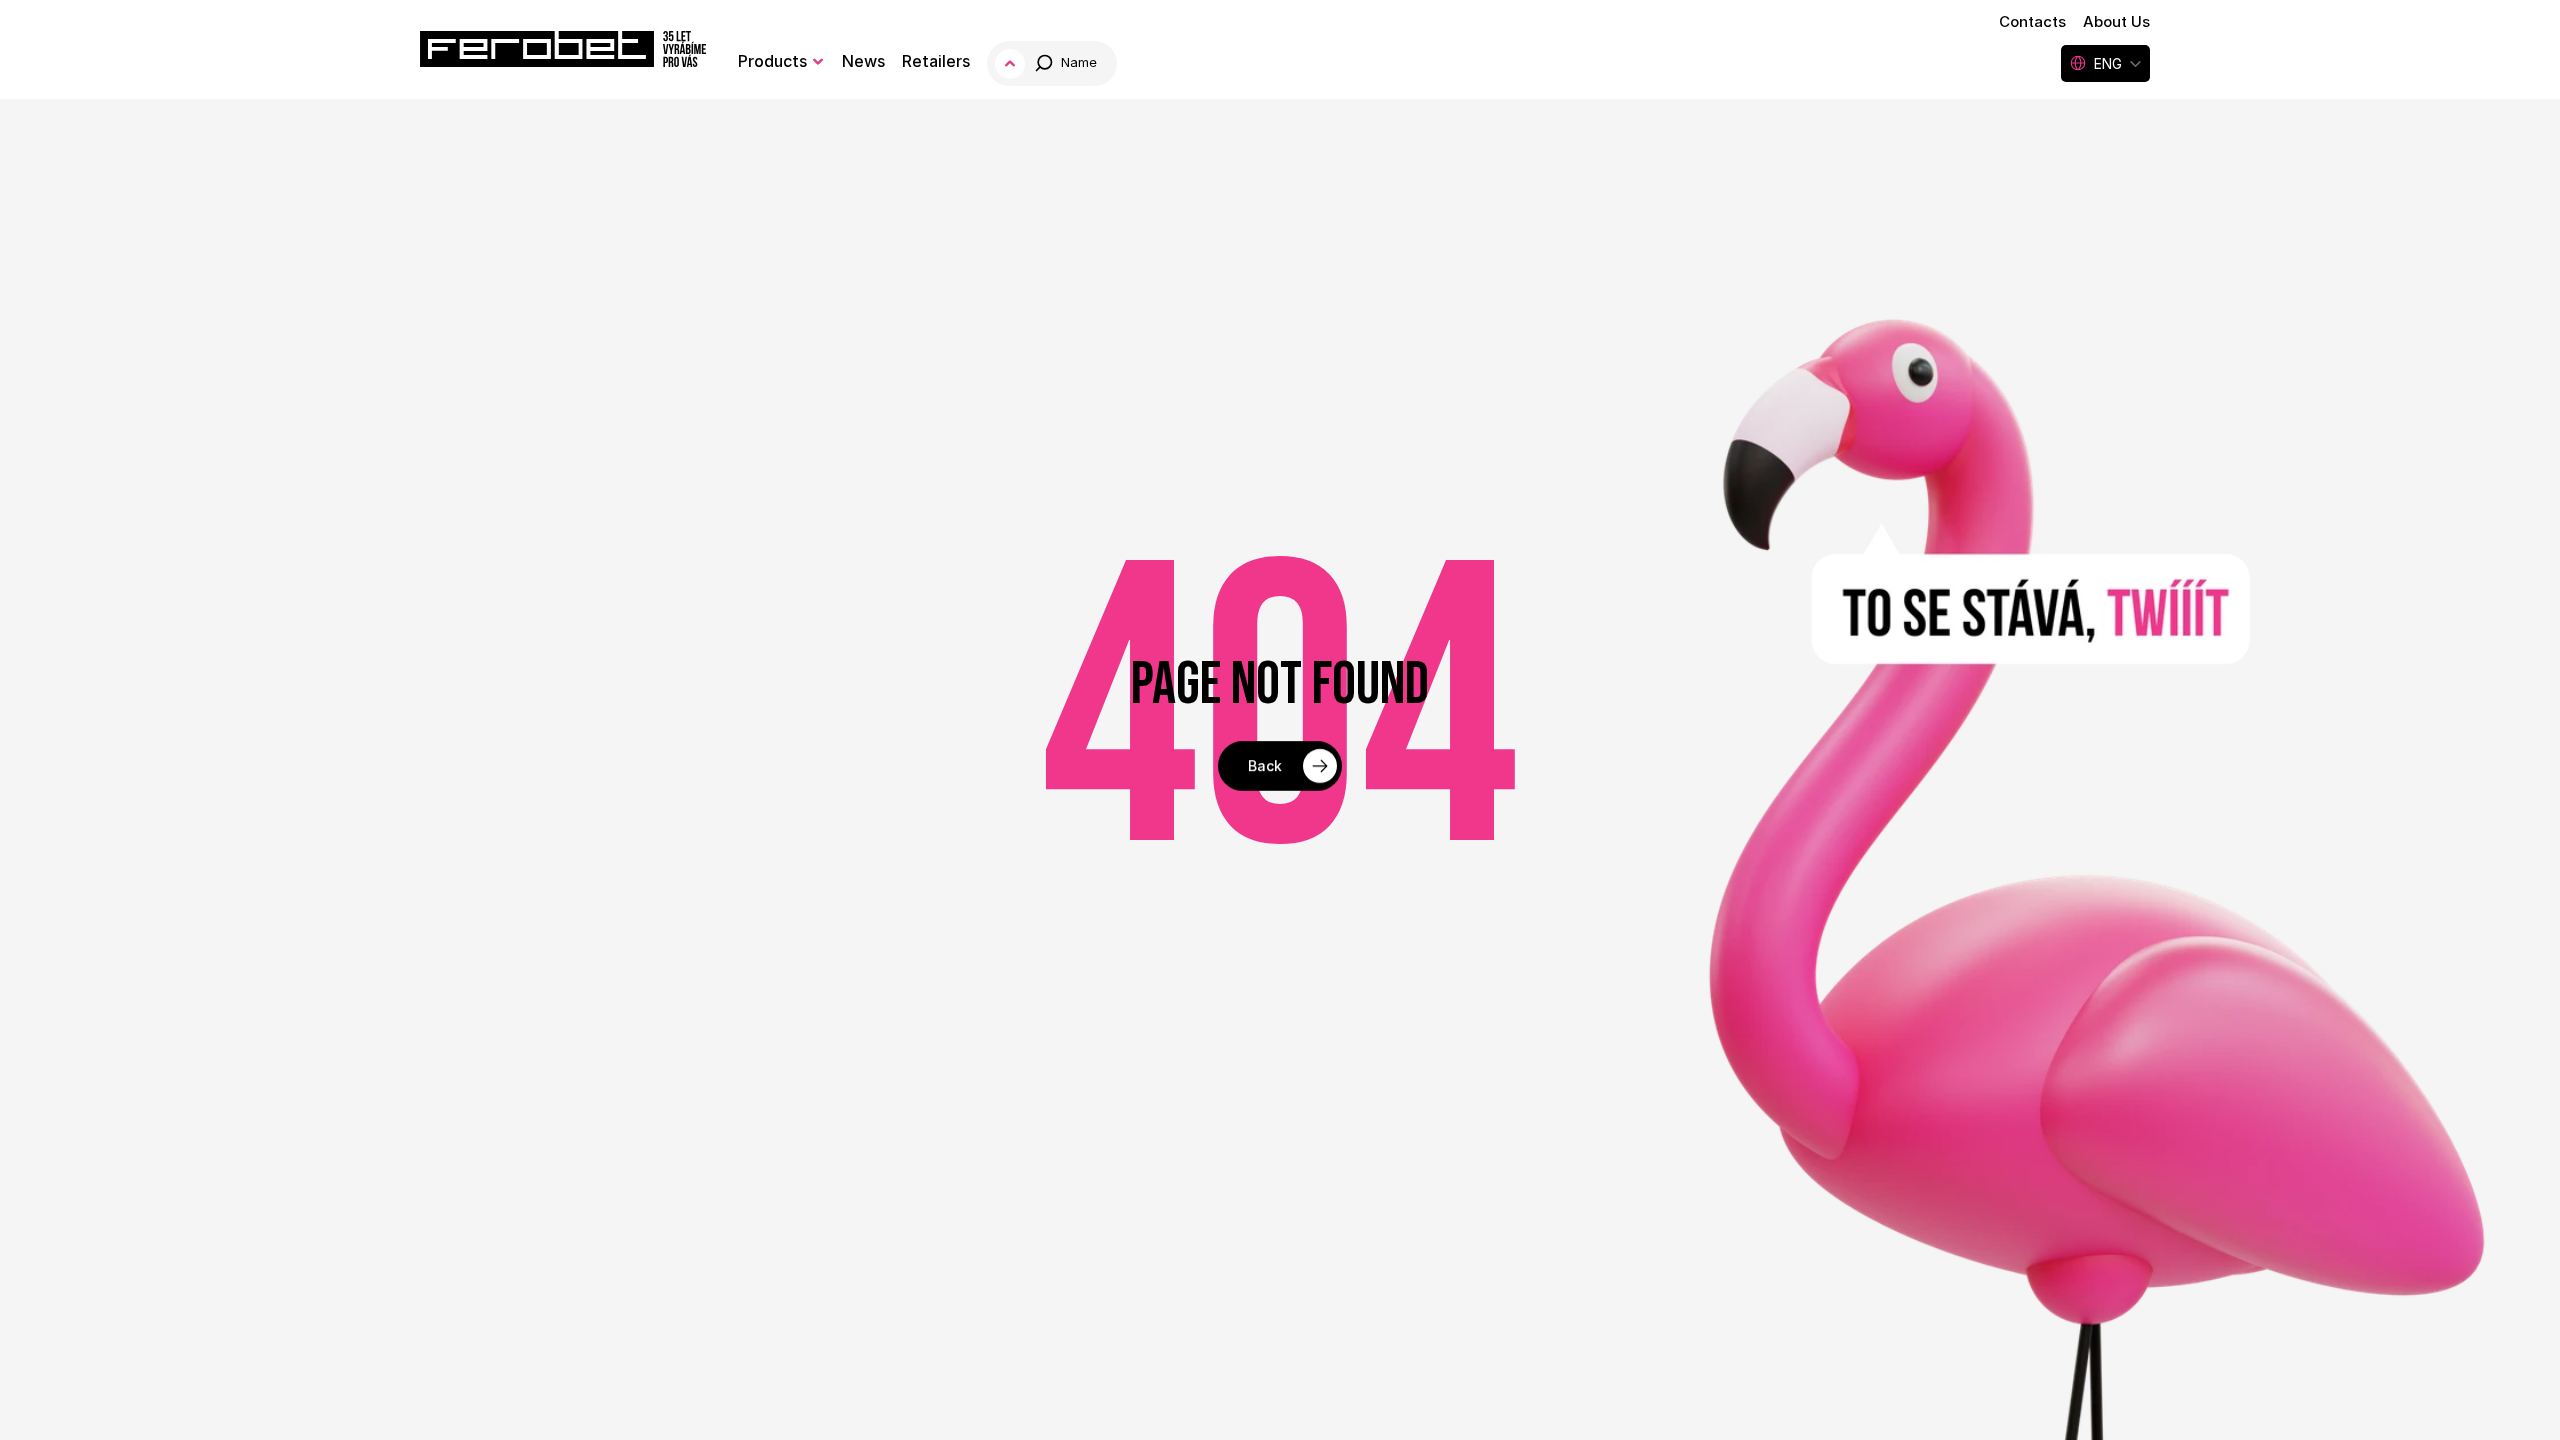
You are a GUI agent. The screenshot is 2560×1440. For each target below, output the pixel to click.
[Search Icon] (1054, 63)
